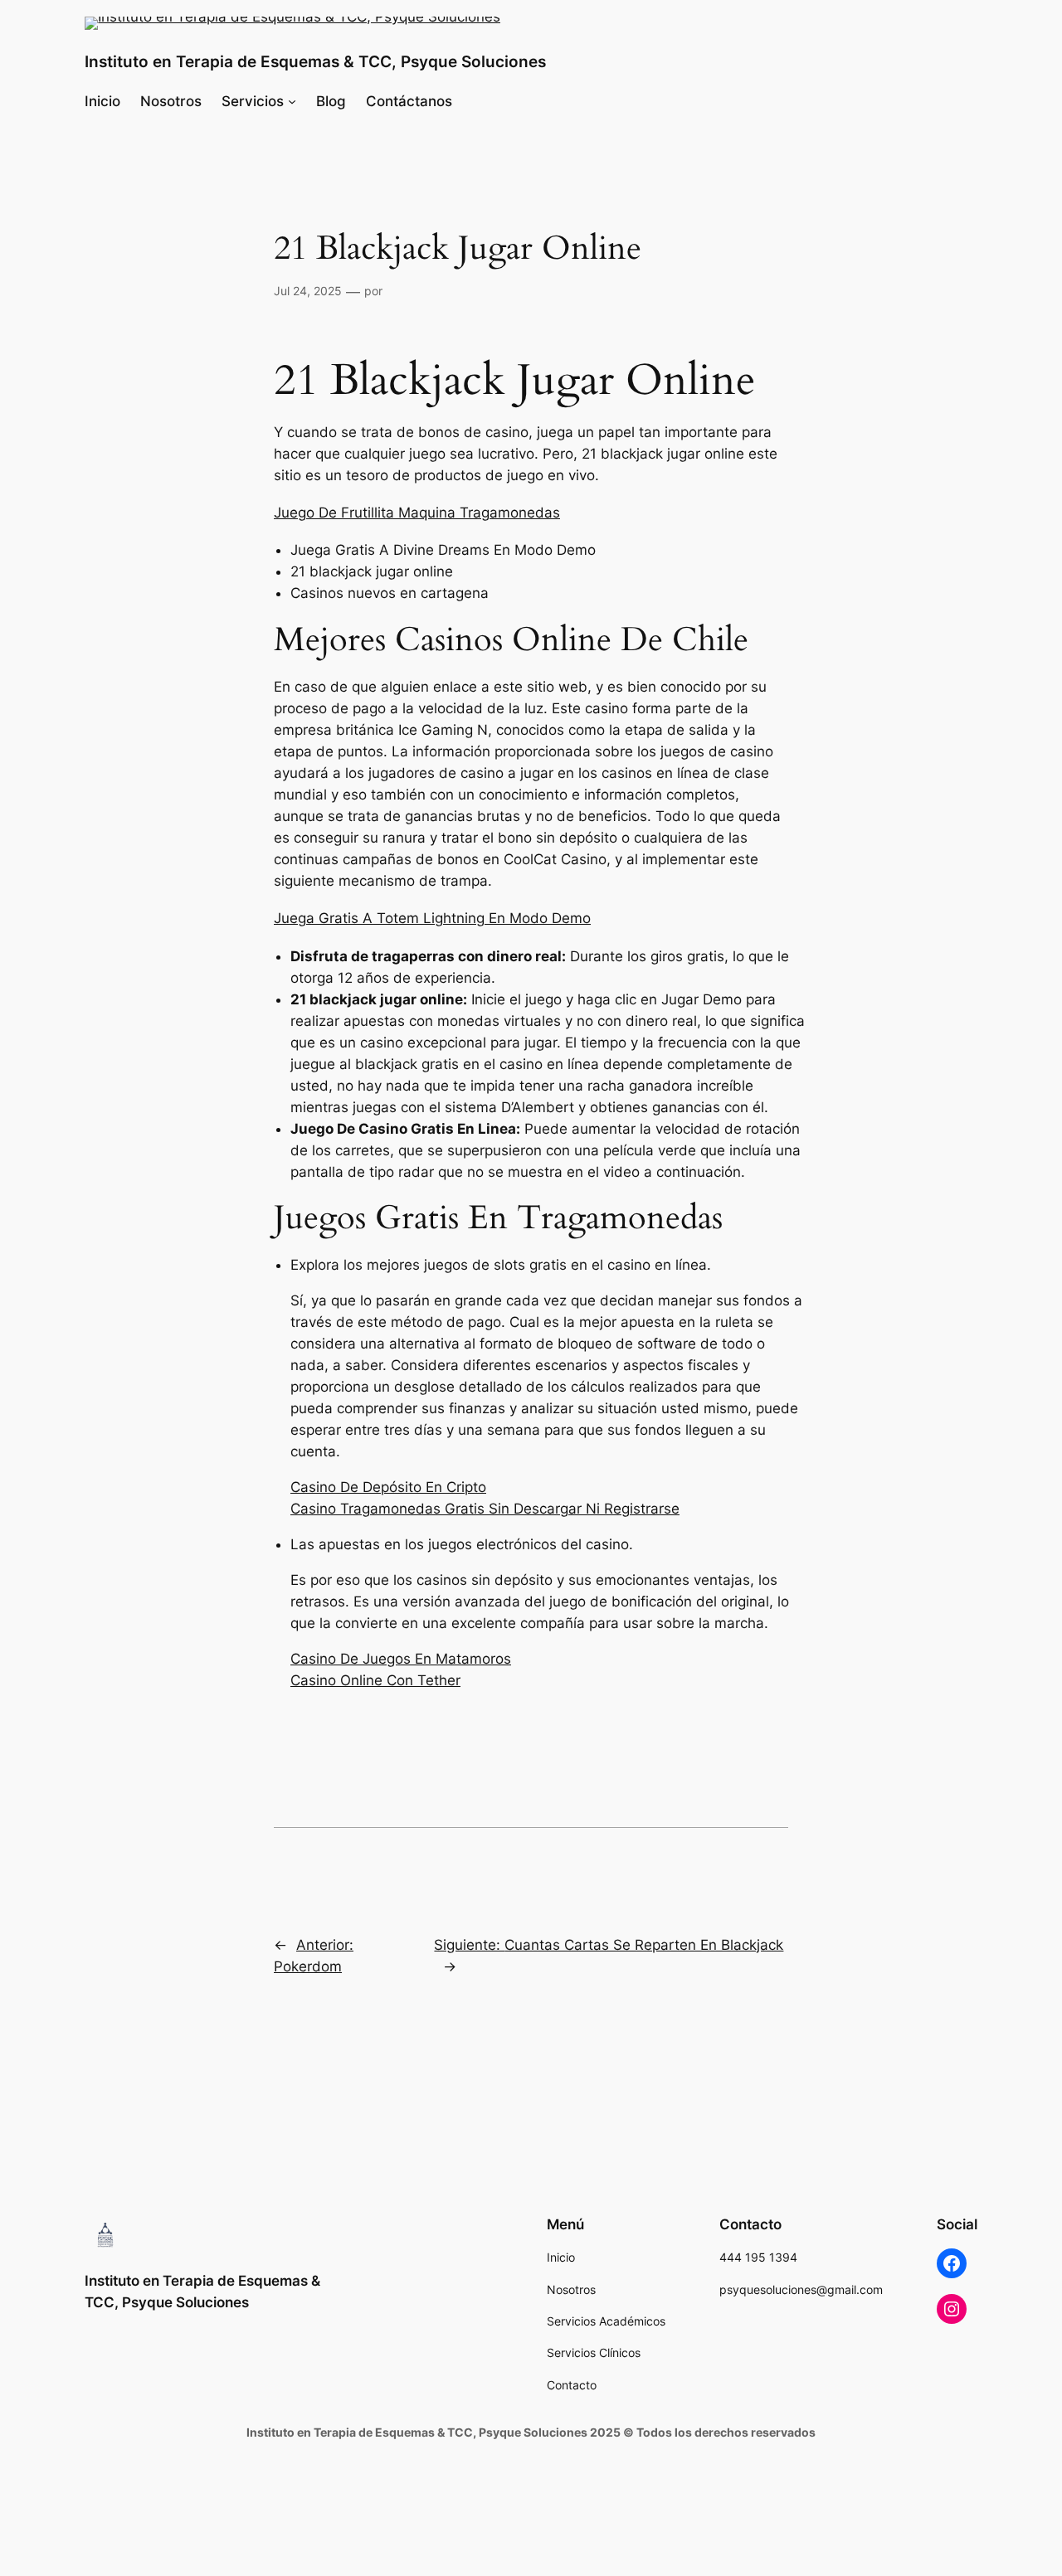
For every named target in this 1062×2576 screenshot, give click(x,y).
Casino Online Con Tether (375, 1680)
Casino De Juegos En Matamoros (401, 1659)
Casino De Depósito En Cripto (388, 1487)
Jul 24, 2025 (308, 291)
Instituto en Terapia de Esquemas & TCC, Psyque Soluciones (315, 61)
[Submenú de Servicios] (292, 101)
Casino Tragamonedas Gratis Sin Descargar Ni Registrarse (485, 1509)
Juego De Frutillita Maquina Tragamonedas (417, 513)
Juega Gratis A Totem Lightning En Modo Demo (432, 918)
